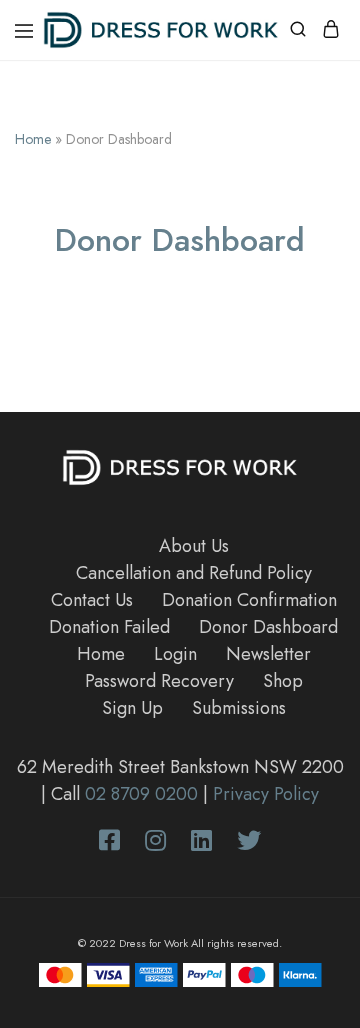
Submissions (239, 708)
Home (33, 139)
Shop (283, 681)
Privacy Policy (266, 794)
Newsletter (268, 654)
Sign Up (132, 708)
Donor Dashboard (268, 627)
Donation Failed (109, 627)
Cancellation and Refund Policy (194, 573)
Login (175, 654)
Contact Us (92, 600)
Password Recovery (159, 681)
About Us (194, 546)
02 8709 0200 (141, 794)
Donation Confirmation (249, 600)
